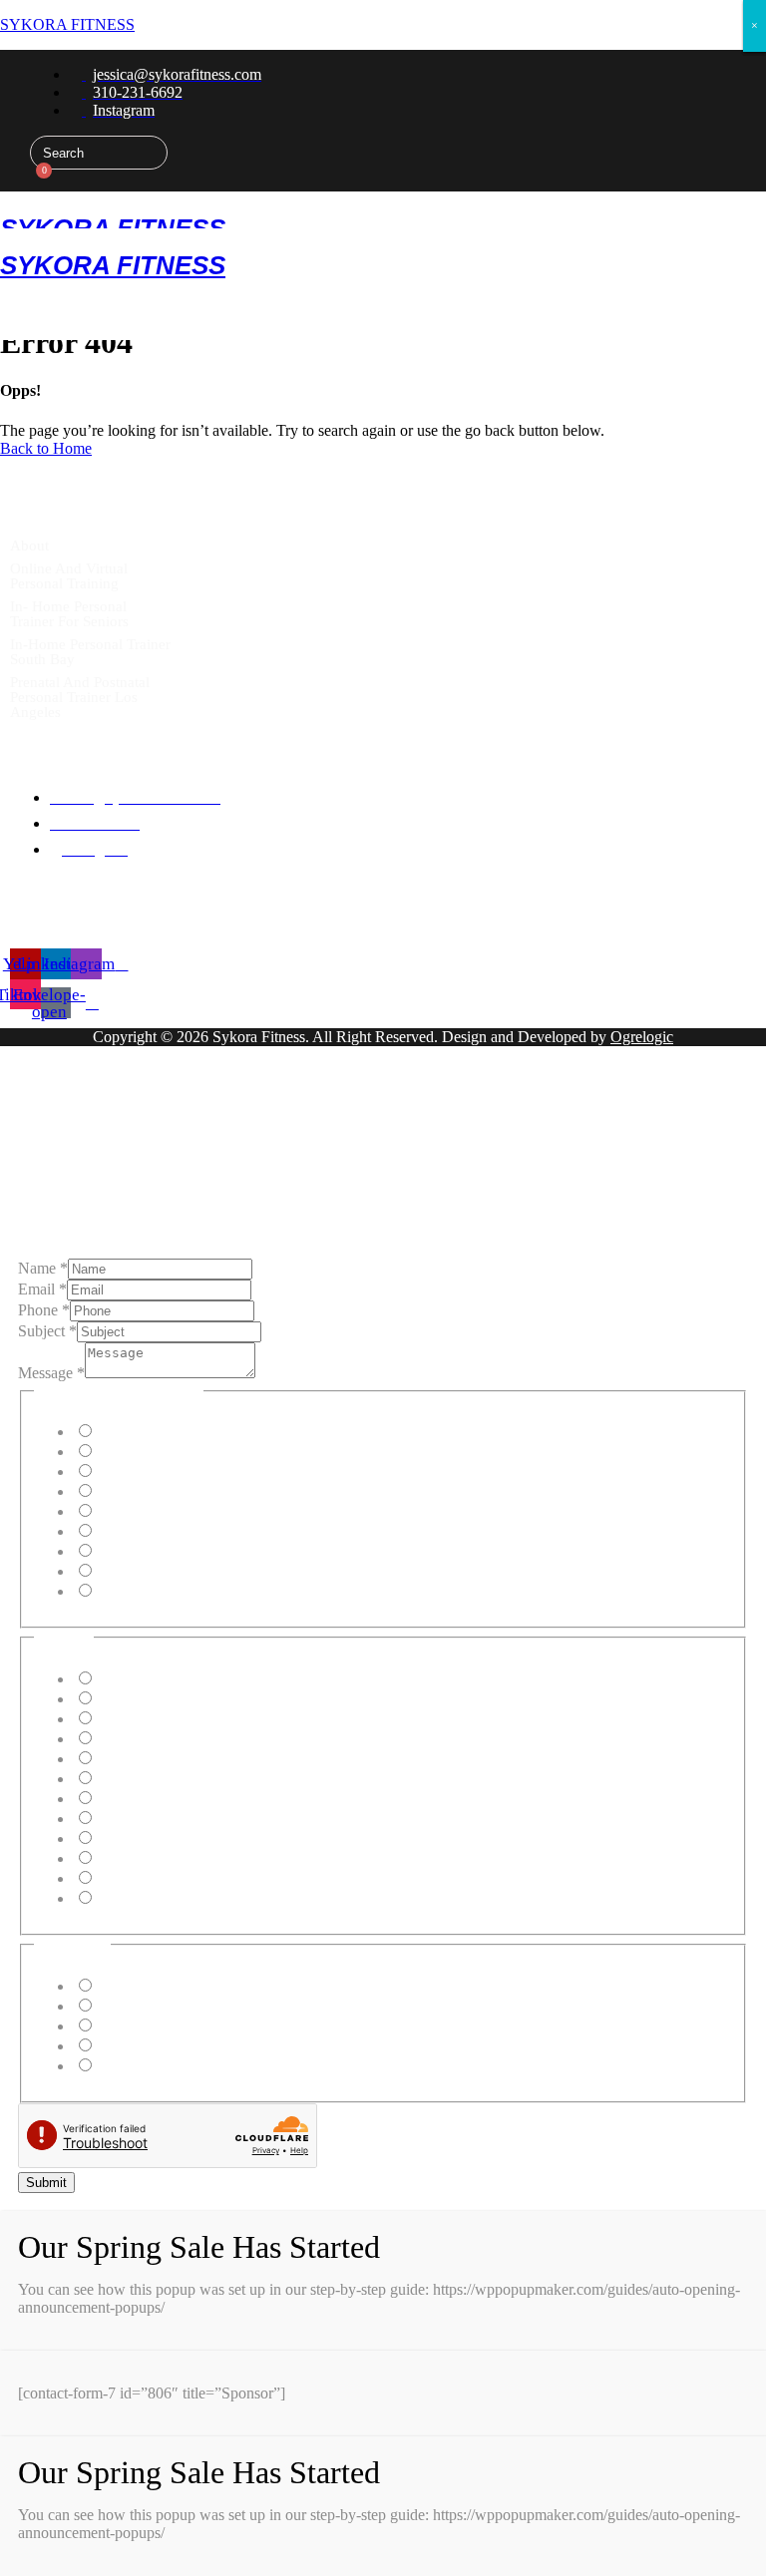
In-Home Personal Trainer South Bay (90, 652)
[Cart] (37, 181)
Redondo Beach (146, 1819)
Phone (44, 1310)
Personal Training (150, 1432)
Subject (47, 1331)
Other (113, 1591)
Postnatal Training (152, 1491)
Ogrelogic (642, 1037)
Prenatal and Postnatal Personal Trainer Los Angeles (80, 697)
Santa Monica (138, 1779)
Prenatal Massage (150, 1551)
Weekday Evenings (156, 2026)
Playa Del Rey (141, 1719)
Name (43, 1268)
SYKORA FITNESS (67, 24)
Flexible (120, 2066)
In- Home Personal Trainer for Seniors (69, 614)
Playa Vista (130, 1759)
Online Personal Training (174, 1452)
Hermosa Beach (145, 1699)
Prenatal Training (149, 1472)
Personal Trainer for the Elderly (193, 1511)
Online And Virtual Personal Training (69, 576)
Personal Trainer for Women (184, 1531)
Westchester (132, 1878)
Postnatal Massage (153, 1571)
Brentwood (130, 1839)
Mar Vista (126, 1858)
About (29, 546)
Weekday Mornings (157, 1986)
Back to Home (46, 448)
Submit (46, 2183)
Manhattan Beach (150, 1679)
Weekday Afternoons (161, 2006)
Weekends (127, 2046)
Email (42, 1289)
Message (51, 1373)
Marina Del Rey (146, 1739)
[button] (57, 210)
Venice (116, 1799)
